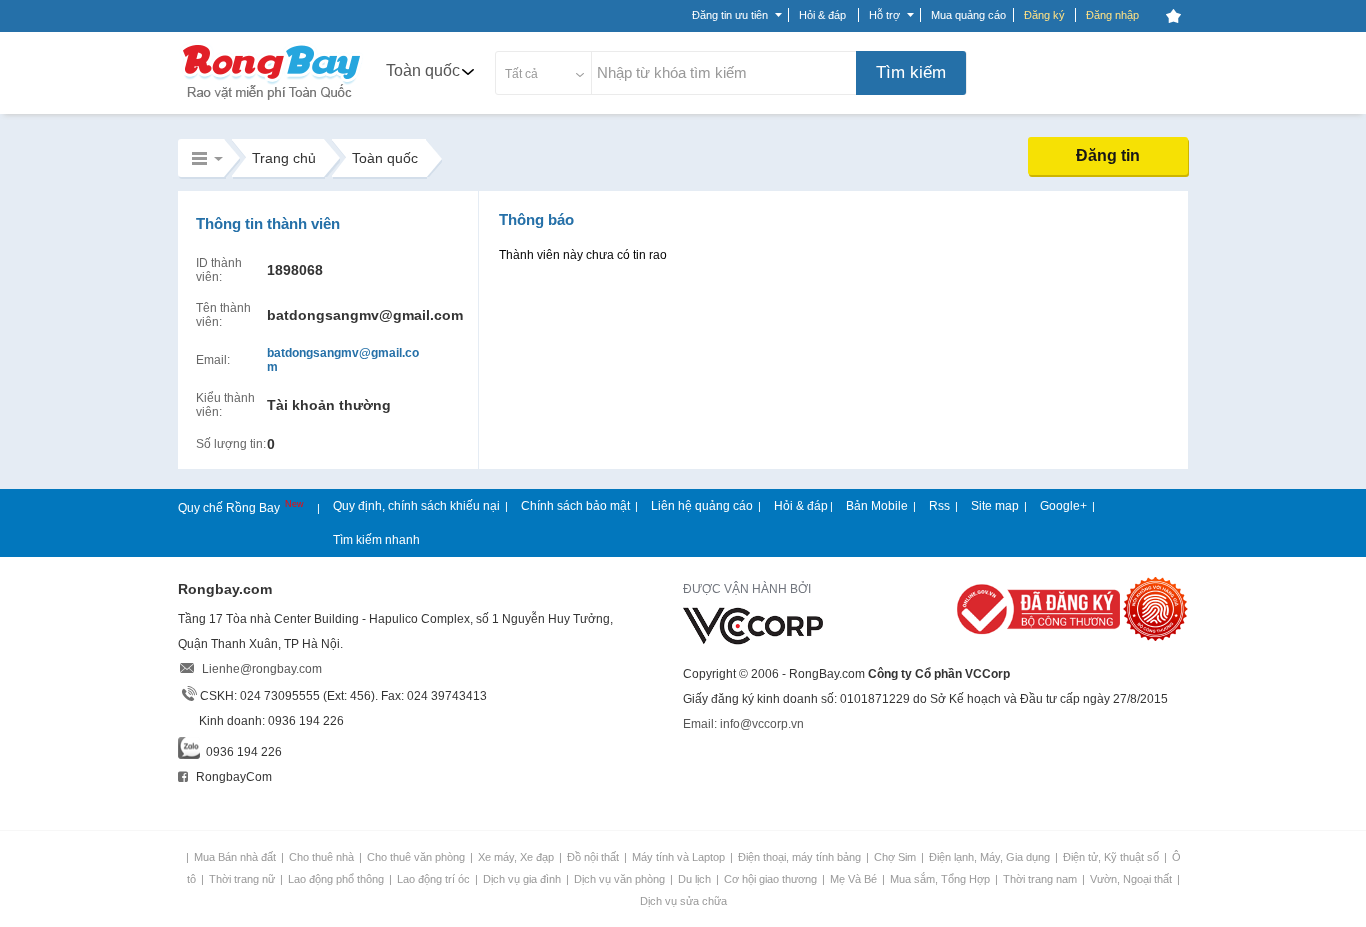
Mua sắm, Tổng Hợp (941, 879)
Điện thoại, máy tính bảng (801, 857)
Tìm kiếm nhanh (376, 540)
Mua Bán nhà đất (236, 857)
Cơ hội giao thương (772, 879)
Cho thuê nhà (323, 857)
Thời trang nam (1041, 879)
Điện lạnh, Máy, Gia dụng (991, 857)
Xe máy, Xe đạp (517, 857)
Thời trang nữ (243, 879)
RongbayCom (232, 777)
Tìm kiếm (911, 72)
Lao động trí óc (435, 879)
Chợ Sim (896, 857)
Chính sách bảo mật (575, 506)
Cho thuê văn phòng (417, 857)
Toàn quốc (423, 70)
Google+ (1063, 506)
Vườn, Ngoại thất (1132, 879)
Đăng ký (1044, 15)
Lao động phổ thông (337, 879)
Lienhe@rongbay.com (262, 669)
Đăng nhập (1112, 15)
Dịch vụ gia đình (523, 879)
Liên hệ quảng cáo (702, 506)
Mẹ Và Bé (855, 879)
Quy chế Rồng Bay (230, 508)
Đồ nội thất (594, 857)
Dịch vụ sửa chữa (683, 901)
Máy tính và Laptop (680, 857)
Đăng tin (1108, 155)
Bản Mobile (877, 506)
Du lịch (696, 879)
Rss (939, 506)
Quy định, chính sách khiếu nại (416, 506)
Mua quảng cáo (968, 15)
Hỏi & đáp (801, 506)
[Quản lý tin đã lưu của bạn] (1173, 16)
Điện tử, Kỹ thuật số (1112, 857)
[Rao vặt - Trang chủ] (272, 102)
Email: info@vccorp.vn (743, 724)
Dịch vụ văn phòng (621, 879)
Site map (995, 506)
